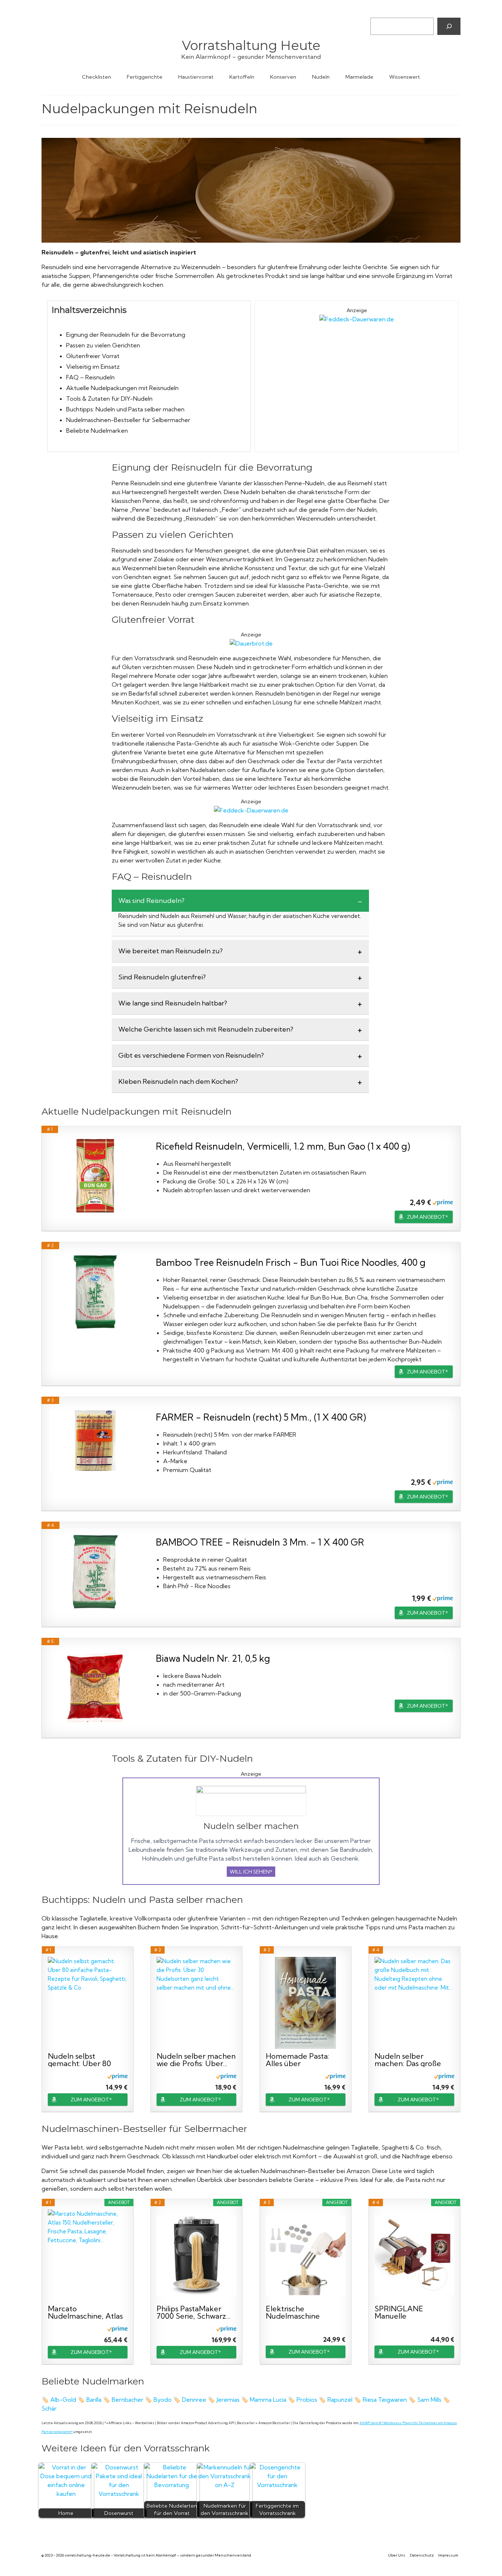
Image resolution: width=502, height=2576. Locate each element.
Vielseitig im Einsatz (93, 367)
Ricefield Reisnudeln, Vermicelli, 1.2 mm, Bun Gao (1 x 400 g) (283, 1146)
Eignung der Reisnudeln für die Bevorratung (126, 335)
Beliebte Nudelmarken (97, 430)
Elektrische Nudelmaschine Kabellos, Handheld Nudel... (299, 2312)
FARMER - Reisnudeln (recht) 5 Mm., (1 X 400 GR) (261, 1417)
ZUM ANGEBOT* (427, 1217)
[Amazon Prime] (443, 1202)
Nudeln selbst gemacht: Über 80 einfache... (79, 2060)
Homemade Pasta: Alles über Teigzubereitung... (297, 2060)
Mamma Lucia (268, 2400)
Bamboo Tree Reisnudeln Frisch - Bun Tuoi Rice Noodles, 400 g (291, 1262)
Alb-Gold (63, 2400)
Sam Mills (429, 2400)
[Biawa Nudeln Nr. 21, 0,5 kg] (95, 1688)
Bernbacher (128, 2400)
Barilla (94, 2400)
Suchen (379, 11)
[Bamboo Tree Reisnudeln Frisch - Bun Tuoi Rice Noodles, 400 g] (95, 1292)
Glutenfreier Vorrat (93, 356)
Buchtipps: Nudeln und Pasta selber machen (125, 409)
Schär (50, 2408)
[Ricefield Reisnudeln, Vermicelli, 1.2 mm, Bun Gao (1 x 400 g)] (95, 1176)
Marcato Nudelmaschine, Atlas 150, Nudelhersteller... (85, 2312)
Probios (308, 2400)
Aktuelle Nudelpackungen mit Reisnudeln (122, 388)
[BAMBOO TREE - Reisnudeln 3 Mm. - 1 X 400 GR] (95, 1572)
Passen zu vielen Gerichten (103, 345)
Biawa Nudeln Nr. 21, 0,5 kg (213, 1658)
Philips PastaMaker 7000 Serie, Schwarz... (193, 2312)
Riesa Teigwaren (385, 2400)
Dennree (195, 2400)
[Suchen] (449, 26)
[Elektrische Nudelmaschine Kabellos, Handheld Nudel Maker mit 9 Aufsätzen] (306, 2255)
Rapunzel (341, 2400)
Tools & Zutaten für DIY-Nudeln (109, 399)
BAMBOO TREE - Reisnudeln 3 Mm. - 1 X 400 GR (260, 1542)
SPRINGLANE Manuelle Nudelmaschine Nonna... (401, 2312)
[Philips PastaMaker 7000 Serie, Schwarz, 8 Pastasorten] (196, 2255)
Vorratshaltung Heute (251, 45)
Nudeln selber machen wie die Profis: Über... (196, 2060)
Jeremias (229, 2400)
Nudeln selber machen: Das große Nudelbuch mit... (408, 2060)
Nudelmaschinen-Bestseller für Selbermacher (128, 420)
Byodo (163, 2400)
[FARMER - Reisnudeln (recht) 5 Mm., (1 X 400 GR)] (95, 1441)
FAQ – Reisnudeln (90, 377)
